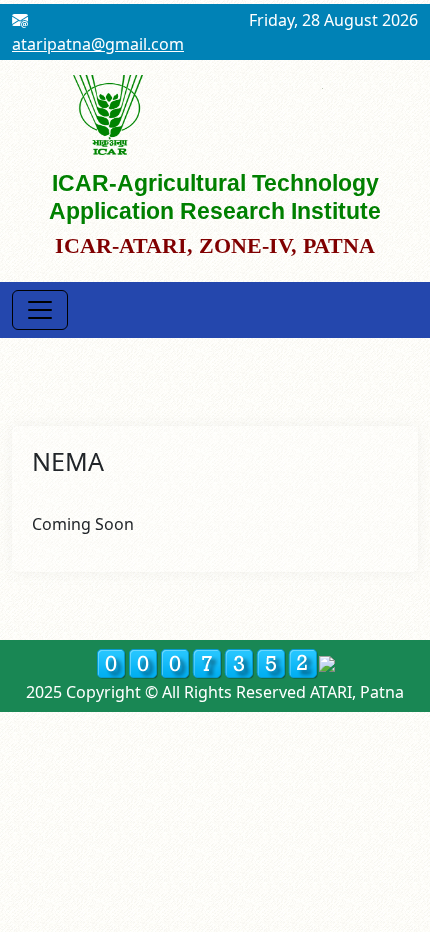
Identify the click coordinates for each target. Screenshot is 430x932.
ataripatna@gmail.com (98, 44)
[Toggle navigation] (40, 310)
